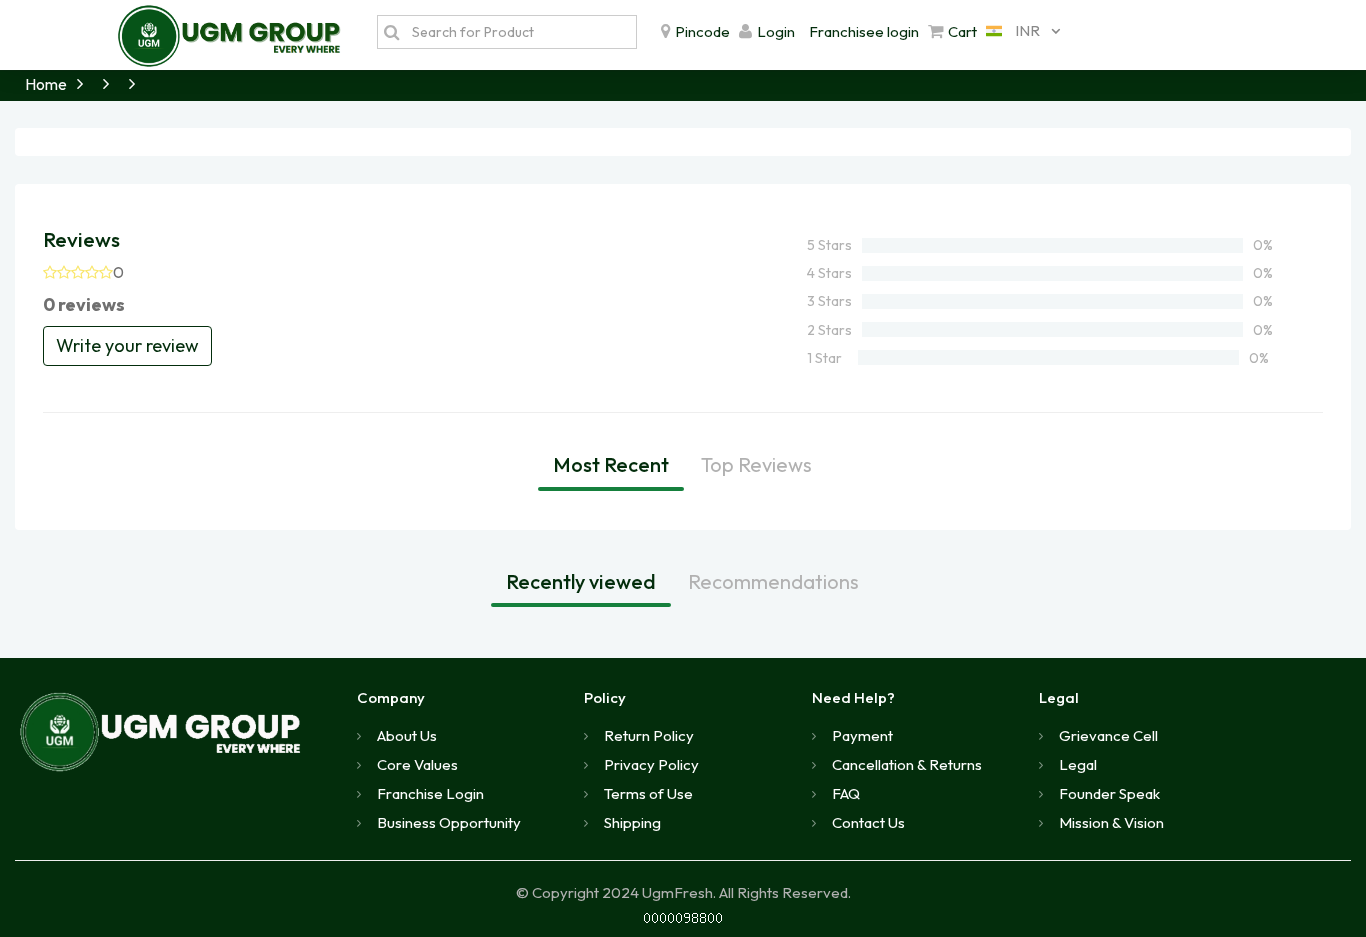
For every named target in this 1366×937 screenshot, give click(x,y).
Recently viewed (581, 581)
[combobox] (1018, 31)
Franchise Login (430, 793)
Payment (862, 735)
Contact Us (868, 822)
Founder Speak (1109, 793)
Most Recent (611, 464)
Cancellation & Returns (907, 764)
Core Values (417, 764)
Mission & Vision (1111, 822)
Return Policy (649, 735)
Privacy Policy (651, 764)
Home (46, 84)
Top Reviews (756, 464)
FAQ (846, 793)
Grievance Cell (1108, 735)
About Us (407, 735)
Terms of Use (648, 793)
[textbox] (519, 32)
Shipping (632, 822)
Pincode (702, 31)
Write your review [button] (127, 345)
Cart (962, 31)
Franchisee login (864, 31)
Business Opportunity (449, 822)
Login (776, 31)
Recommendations (773, 581)
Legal (1078, 764)
